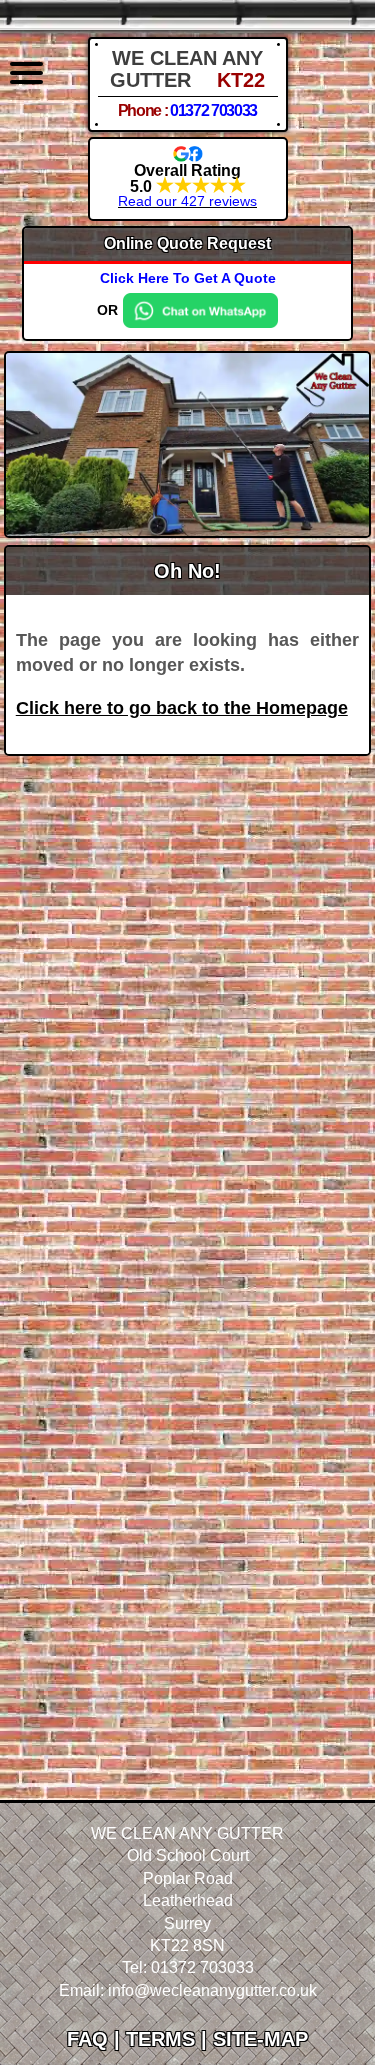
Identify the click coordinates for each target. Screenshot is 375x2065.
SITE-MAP (260, 2039)
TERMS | (169, 2039)
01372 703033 (213, 110)
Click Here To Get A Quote (188, 278)
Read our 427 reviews (187, 201)
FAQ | (96, 2039)
